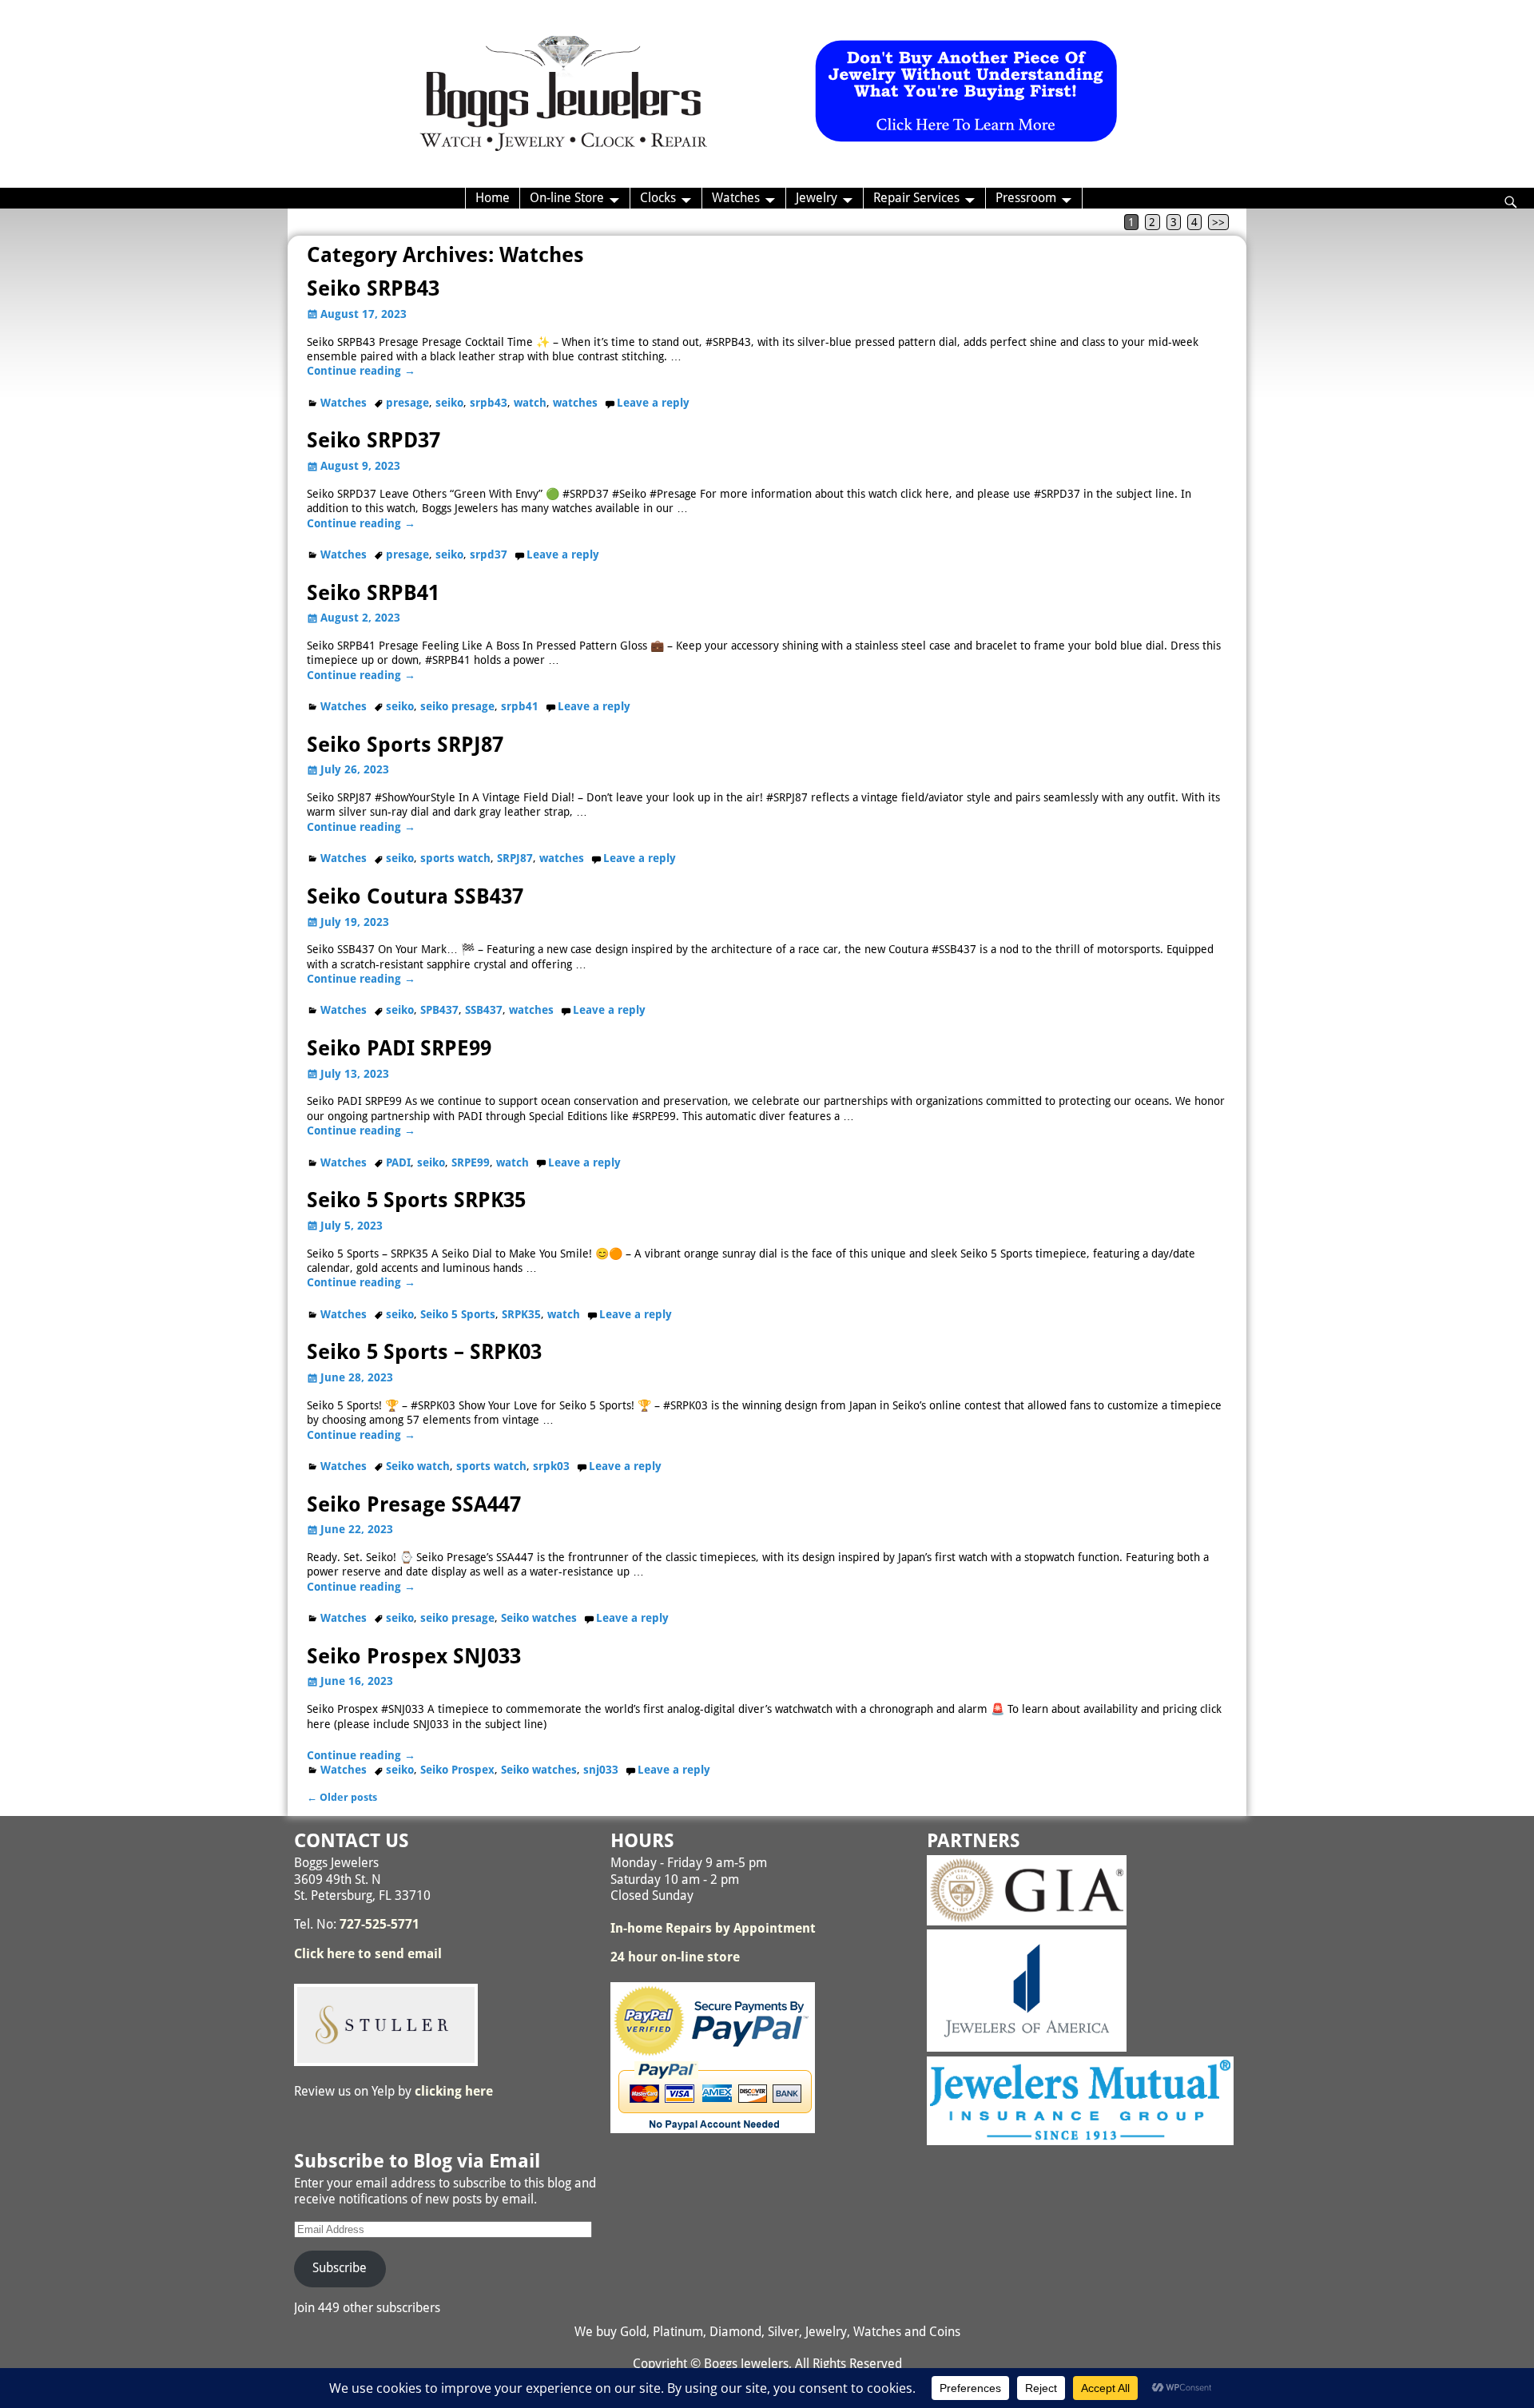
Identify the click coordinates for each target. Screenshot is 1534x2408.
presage (407, 403)
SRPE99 (471, 1162)
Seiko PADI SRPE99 (399, 1048)
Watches (736, 198)
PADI (398, 1162)
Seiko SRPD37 (374, 440)
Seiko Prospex (457, 1770)
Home (493, 198)
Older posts (342, 1797)
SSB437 (484, 1010)
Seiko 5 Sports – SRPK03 (424, 1352)
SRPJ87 (515, 858)
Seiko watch (418, 1466)
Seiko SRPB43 (373, 288)
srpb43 (489, 403)
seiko (449, 403)
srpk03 (551, 1466)
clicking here (454, 2091)
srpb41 (520, 706)
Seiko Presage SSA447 (414, 1504)
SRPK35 (521, 1314)
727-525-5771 (380, 1924)
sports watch (455, 858)
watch (530, 403)
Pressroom (1026, 198)
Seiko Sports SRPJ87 (405, 745)
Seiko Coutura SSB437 (415, 896)
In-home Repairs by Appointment (713, 1928)
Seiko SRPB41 (373, 593)
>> (1218, 222)
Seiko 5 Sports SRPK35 (416, 1200)
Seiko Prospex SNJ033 (414, 1656)
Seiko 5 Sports (458, 1314)
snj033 (601, 1770)
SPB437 (439, 1010)
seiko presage (457, 706)
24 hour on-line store (675, 1957)
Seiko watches (539, 1618)
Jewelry (817, 198)
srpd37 (489, 554)
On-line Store (567, 198)
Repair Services (916, 198)
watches (575, 403)
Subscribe (340, 2268)
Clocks (658, 198)
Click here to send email (368, 1954)
